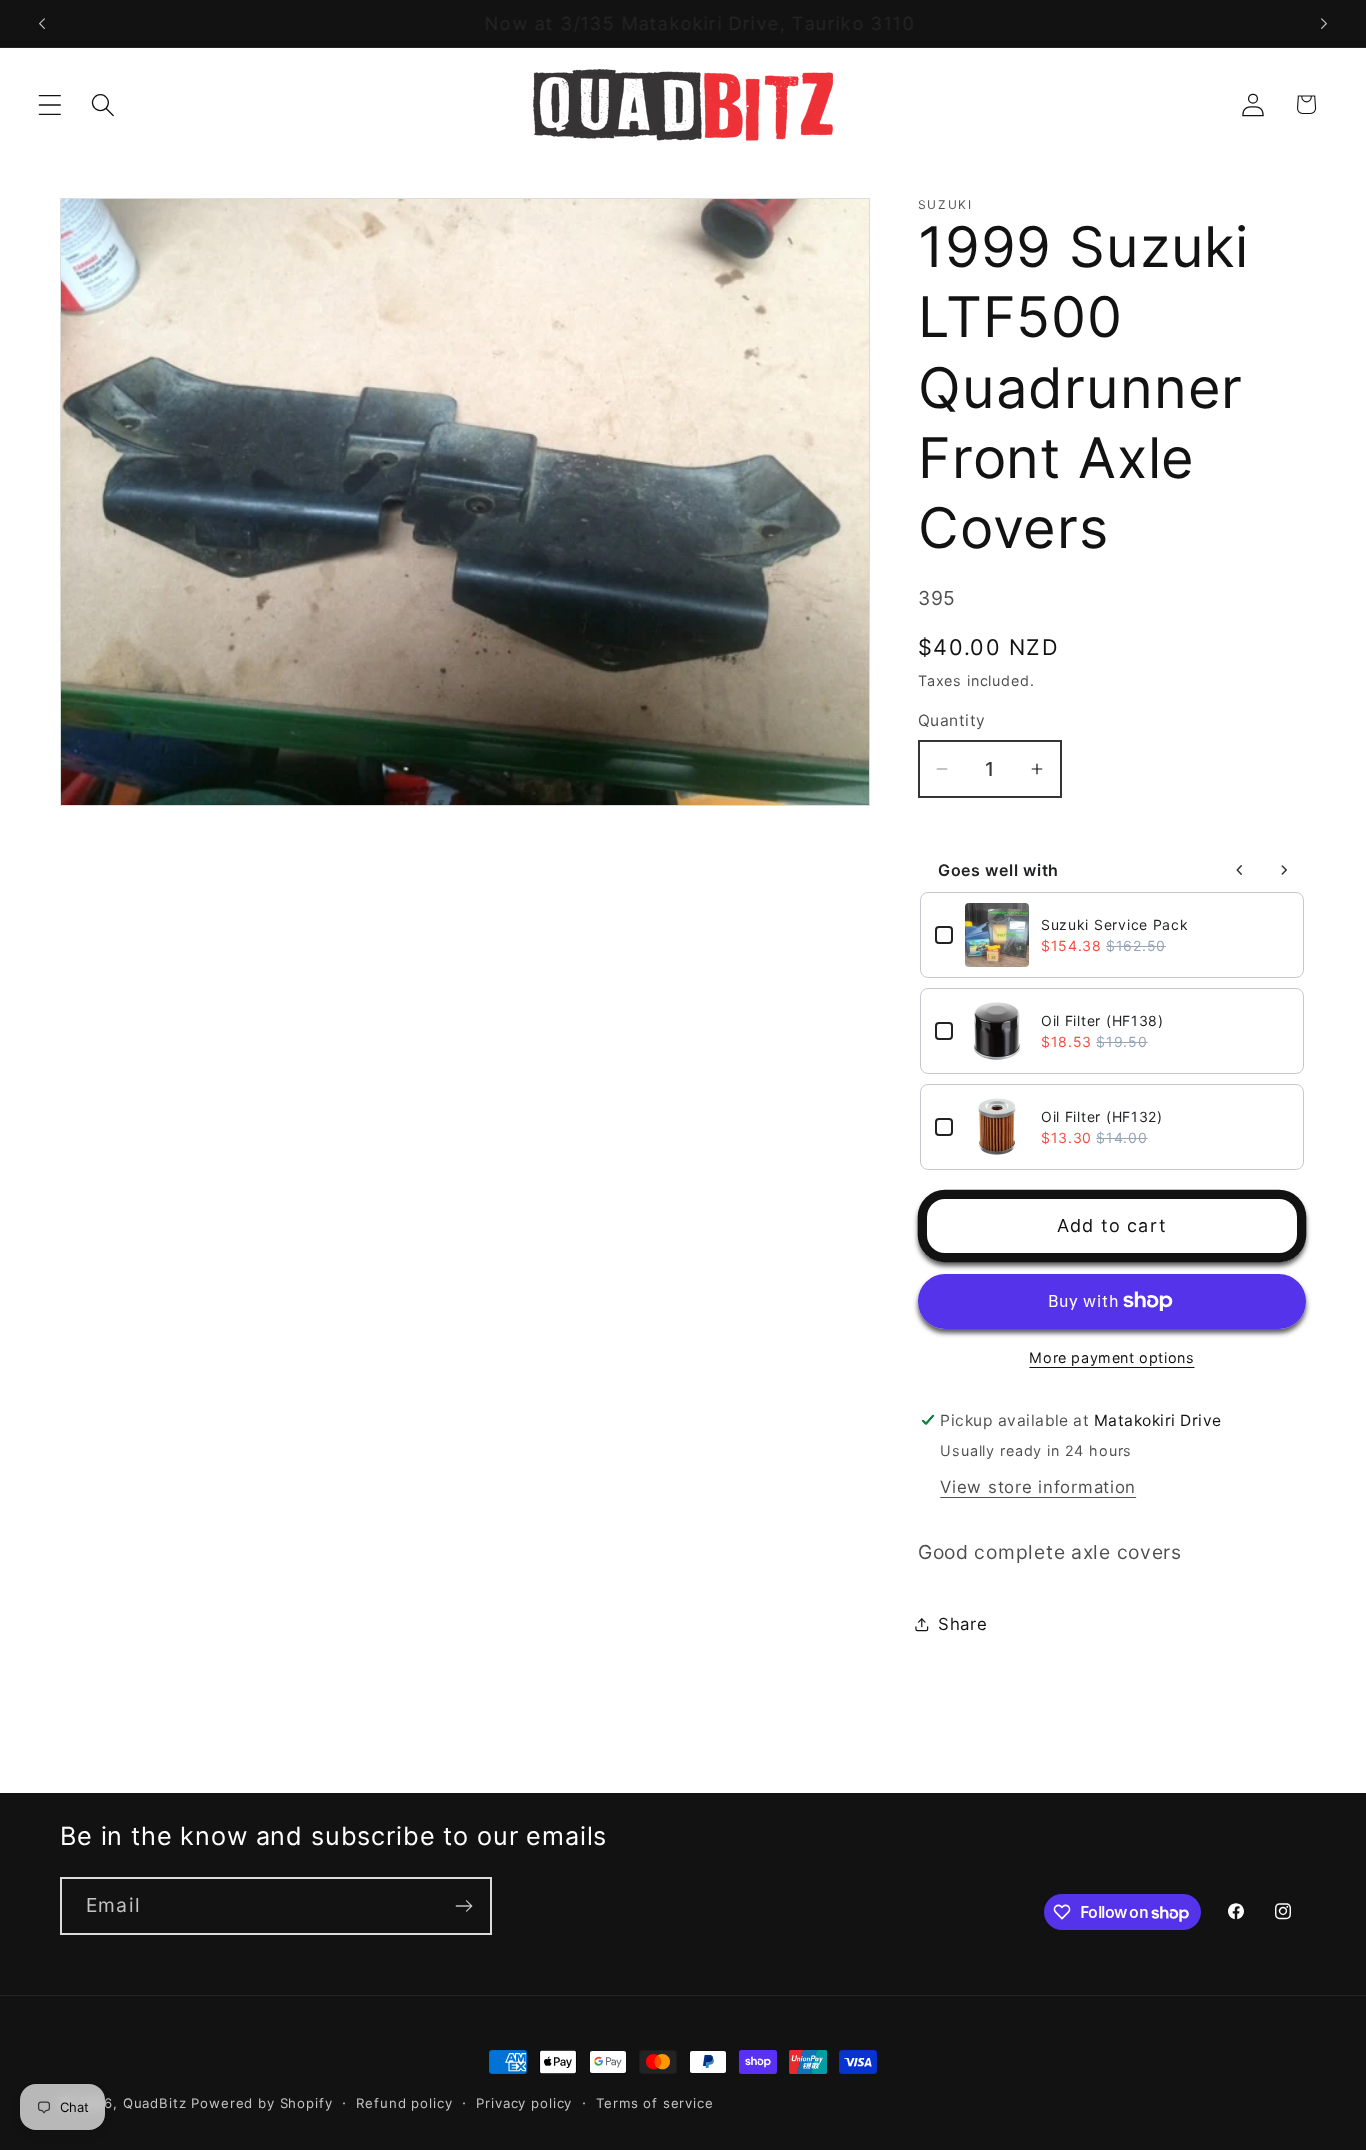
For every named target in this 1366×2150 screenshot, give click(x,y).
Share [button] (963, 1624)
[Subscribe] (463, 1906)
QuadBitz (155, 2103)
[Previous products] (1240, 870)
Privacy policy (524, 2103)
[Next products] (1284, 870)
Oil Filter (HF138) (1102, 1020)
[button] (50, 104)
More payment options (1111, 1357)
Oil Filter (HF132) (1102, 1116)
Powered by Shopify (261, 2103)
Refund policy (404, 2103)
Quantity (952, 720)
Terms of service (654, 2103)
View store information (1038, 1487)
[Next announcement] (1324, 24)
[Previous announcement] (42, 24)
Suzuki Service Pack (1115, 924)
